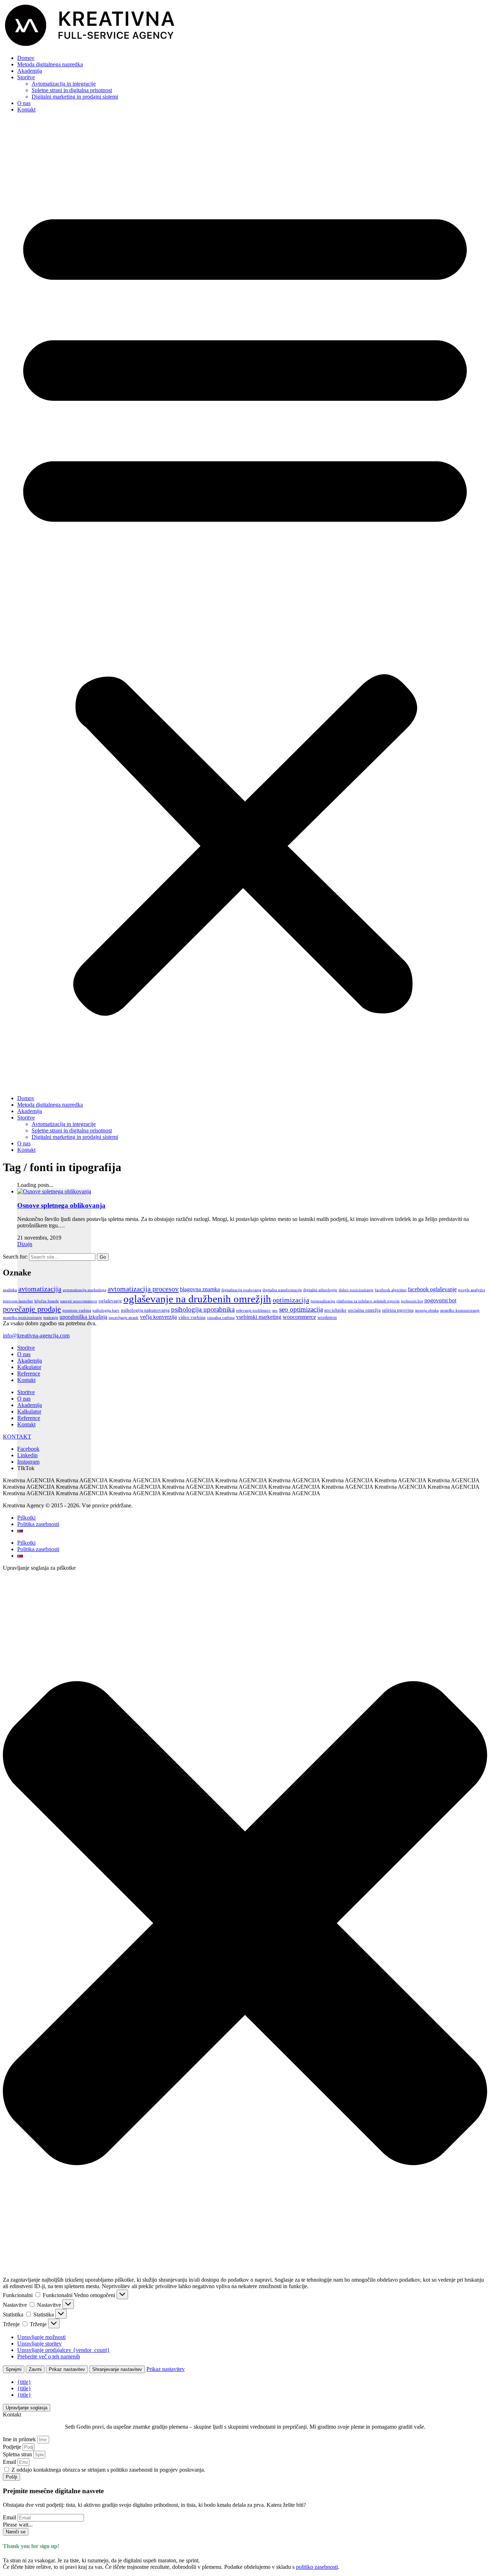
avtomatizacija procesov (143, 1289)
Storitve (26, 77)
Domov (26, 58)
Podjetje (13, 2447)
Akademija (30, 71)
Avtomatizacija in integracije (64, 84)
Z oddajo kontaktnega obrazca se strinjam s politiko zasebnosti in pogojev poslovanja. (108, 2470)
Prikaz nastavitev (67, 2369)
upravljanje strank (124, 1318)
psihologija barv (106, 1310)
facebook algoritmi (391, 1290)
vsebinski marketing (259, 1317)
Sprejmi (14, 2369)
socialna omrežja (364, 1310)
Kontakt (26, 110)
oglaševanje (110, 1301)
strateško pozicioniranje (22, 1318)
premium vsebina (77, 1310)
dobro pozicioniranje (356, 1290)
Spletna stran (18, 2454)
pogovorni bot (440, 1300)
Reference (29, 1373)
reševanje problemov (253, 1310)
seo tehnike (335, 1310)
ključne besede (47, 1301)
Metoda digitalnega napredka (50, 64)
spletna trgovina (398, 1310)
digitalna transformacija (282, 1290)
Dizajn (25, 1244)
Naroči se (16, 2532)
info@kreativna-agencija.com (36, 1335)
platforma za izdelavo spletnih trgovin (368, 1301)
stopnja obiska (427, 1310)
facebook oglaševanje (432, 1289)
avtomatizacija (40, 1289)
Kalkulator (29, 1367)
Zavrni (35, 2369)
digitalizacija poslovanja (241, 1290)
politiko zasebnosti (317, 2567)
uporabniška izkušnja (83, 1317)
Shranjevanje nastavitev (117, 2369)
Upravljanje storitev (39, 2344)
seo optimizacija (301, 1309)
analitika (10, 1290)
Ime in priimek (20, 2439)
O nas (24, 103)
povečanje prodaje (32, 1309)
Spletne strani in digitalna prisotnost (72, 90)
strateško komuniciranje (460, 1310)
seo (275, 1310)
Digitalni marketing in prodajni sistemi (75, 97)
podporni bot (412, 1301)
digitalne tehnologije (320, 1290)
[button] (245, 604)
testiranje (51, 1318)
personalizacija (323, 1301)
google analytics (472, 1290)
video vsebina (192, 1317)
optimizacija (291, 1300)
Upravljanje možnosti (41, 2337)
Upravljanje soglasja (27, 2408)
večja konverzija (158, 1317)
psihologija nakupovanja (145, 1310)
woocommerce (299, 1317)
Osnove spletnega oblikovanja (61, 1205)
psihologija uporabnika (203, 1309)
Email (10, 2462)
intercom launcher (18, 1301)
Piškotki (26, 1518)
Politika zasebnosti (38, 1524)
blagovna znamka (200, 1289)
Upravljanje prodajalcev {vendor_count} (63, 2350)
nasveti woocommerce (79, 1301)
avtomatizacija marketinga (84, 1290)
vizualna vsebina (221, 1318)
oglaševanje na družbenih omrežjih (197, 1299)
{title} (24, 2382)
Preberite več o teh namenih (49, 2356)
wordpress (327, 1317)
